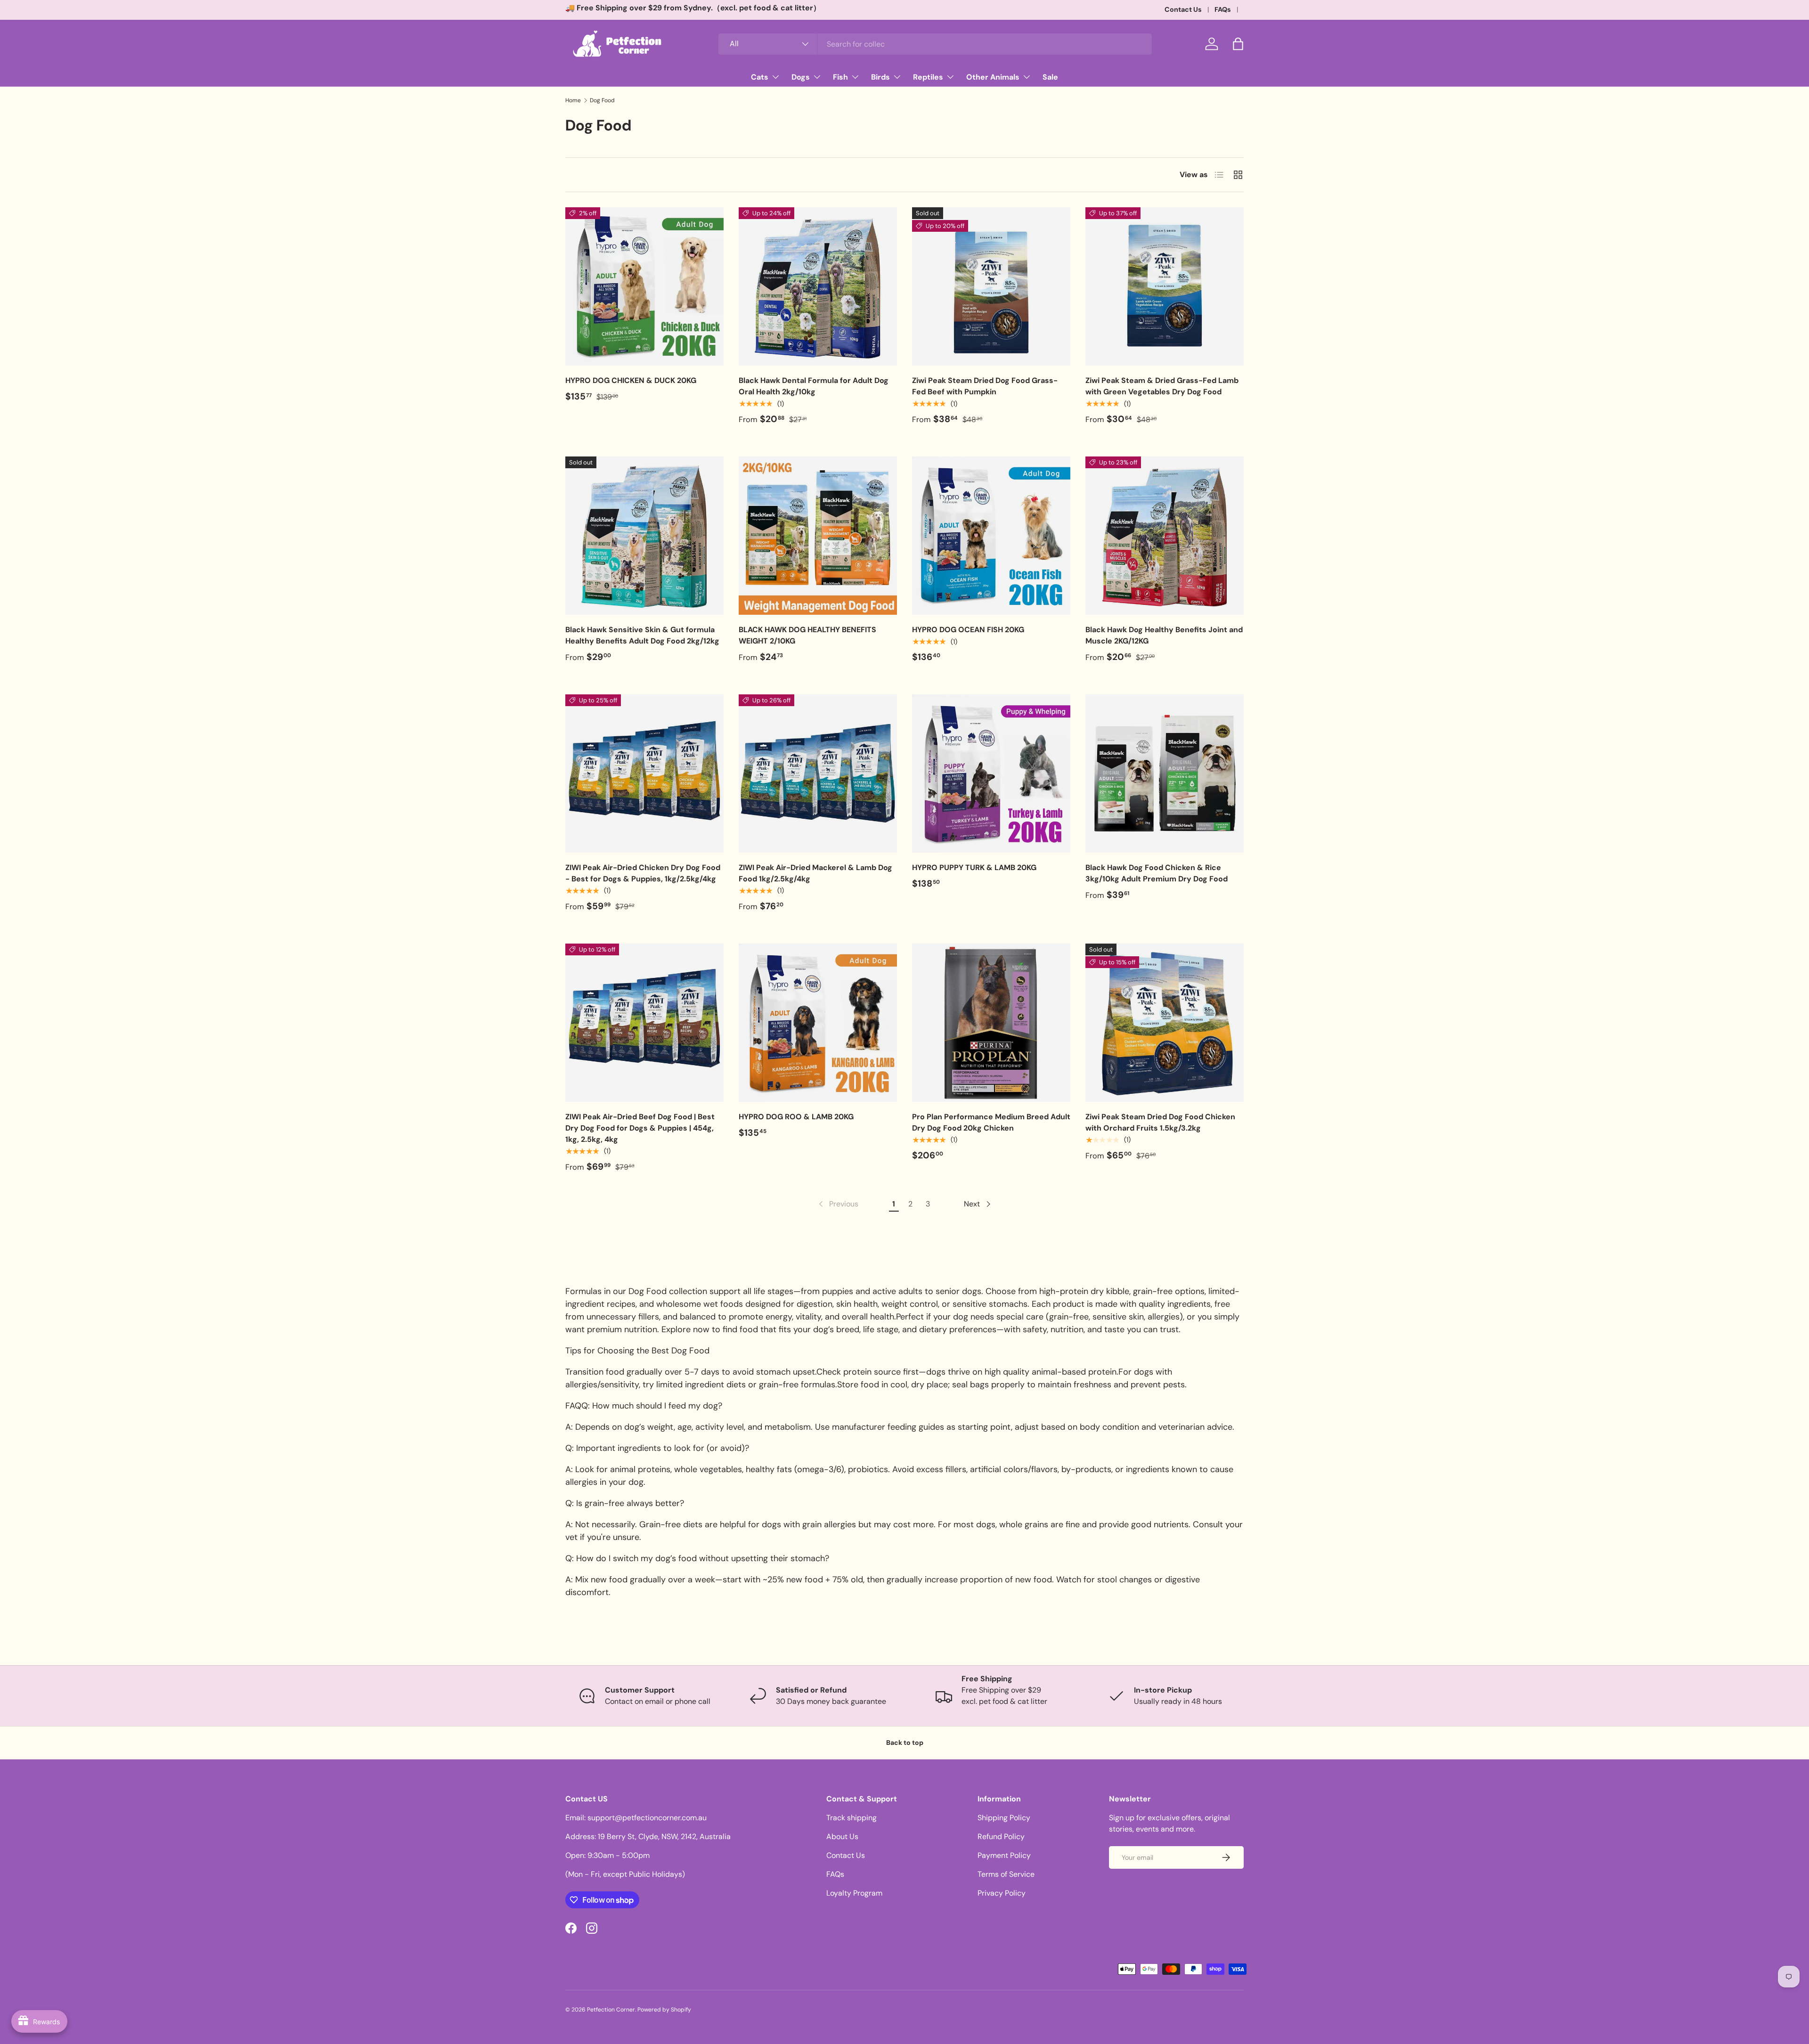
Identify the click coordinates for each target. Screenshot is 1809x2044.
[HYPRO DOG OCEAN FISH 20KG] (991, 536)
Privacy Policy (1002, 1893)
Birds (880, 77)
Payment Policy (1004, 1855)
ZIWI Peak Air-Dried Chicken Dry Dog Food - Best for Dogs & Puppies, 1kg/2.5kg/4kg (643, 873)
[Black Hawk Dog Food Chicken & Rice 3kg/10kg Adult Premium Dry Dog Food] (1165, 774)
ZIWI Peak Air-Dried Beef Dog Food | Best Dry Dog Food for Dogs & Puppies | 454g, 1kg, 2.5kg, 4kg (640, 1128)
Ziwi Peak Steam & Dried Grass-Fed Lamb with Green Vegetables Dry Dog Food (1162, 386)
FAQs (1223, 9)
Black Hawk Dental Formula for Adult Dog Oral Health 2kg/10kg (814, 386)
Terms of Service (1006, 1874)
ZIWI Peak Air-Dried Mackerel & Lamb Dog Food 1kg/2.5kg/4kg (815, 873)
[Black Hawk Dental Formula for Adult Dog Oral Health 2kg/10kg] (818, 286)
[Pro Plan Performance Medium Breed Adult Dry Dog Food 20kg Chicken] (991, 1023)
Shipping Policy (1004, 1818)
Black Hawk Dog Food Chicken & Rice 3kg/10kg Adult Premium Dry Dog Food (1157, 873)
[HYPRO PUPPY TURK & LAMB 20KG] (991, 774)
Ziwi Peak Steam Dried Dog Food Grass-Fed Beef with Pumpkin (985, 386)
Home (573, 100)
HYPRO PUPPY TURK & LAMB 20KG (974, 867)
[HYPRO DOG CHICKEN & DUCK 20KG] (644, 286)
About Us (842, 1836)
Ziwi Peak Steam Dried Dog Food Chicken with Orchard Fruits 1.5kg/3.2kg (1160, 1122)
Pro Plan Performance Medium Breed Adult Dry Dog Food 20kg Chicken (991, 1122)
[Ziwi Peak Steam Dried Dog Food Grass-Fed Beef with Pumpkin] (991, 286)
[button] (1238, 44)
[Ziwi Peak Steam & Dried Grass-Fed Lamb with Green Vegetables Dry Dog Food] (1165, 286)
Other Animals (993, 77)
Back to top (905, 1743)
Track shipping (852, 1818)
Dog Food (602, 100)
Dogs (801, 77)
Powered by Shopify (664, 2010)
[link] (838, 1204)
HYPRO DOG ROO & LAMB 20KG (796, 1117)
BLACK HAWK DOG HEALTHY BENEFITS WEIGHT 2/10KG (807, 635)
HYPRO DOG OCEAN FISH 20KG (968, 630)
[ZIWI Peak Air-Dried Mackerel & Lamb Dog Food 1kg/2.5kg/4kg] (818, 774)
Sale (1050, 77)
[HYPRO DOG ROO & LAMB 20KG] (818, 1023)
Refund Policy (1001, 1836)
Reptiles (928, 77)
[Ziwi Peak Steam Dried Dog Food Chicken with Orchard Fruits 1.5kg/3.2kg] (1165, 1023)
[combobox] (935, 44)
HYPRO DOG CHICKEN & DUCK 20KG (631, 380)
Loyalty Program (854, 1893)
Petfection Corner (611, 2010)
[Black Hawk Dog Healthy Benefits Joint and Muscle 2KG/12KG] (1165, 536)
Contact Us (1183, 9)
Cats (760, 77)
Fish (840, 77)
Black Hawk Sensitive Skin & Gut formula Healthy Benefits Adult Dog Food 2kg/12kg (642, 635)
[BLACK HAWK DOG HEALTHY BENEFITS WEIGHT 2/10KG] (818, 536)
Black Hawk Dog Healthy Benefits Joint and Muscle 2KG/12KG (1164, 635)
